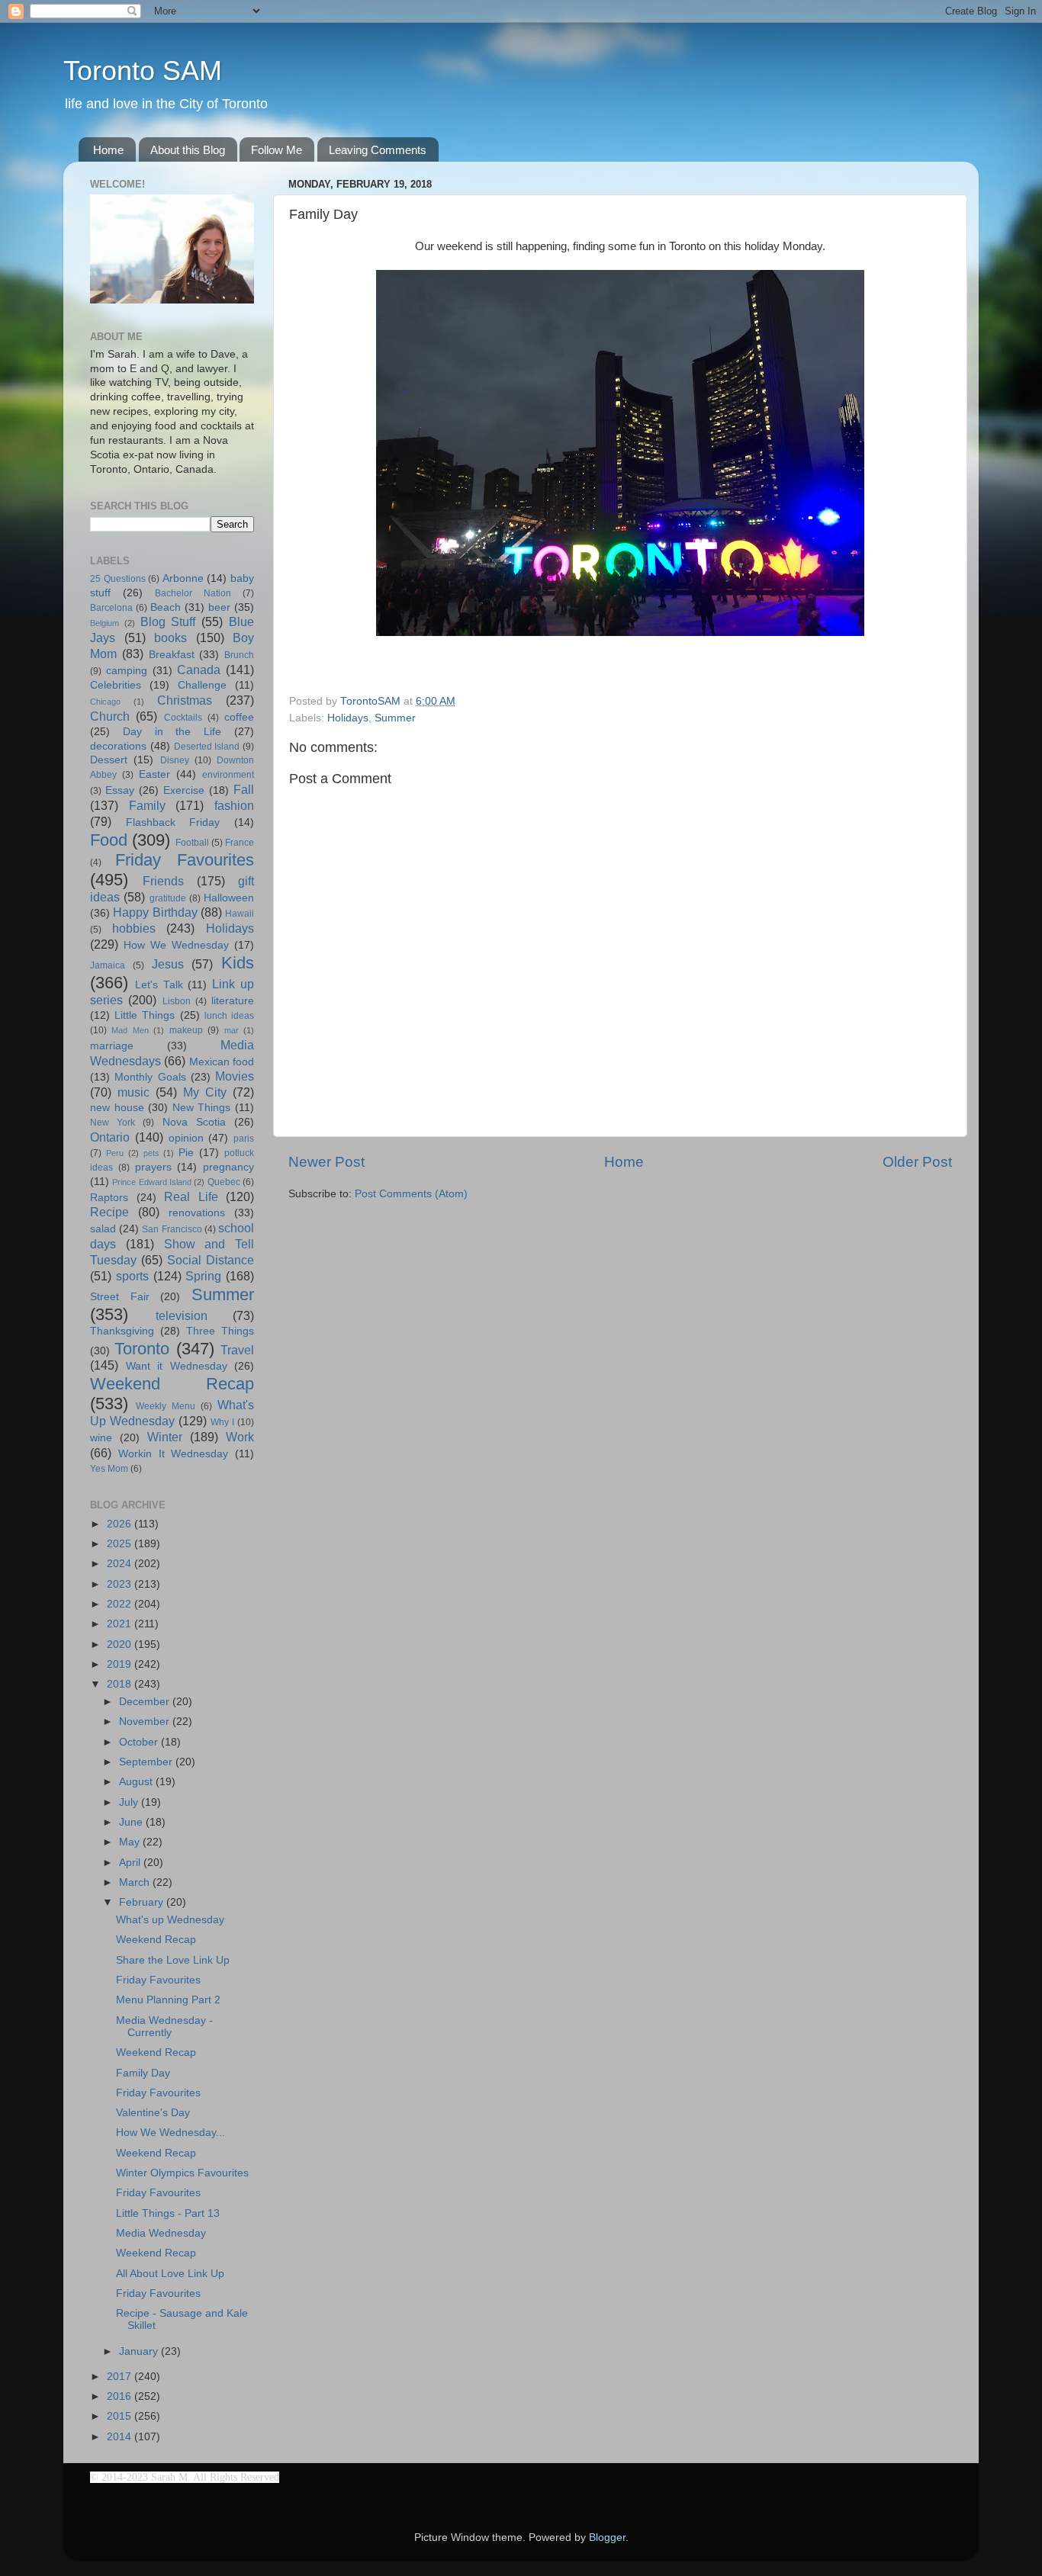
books (170, 638)
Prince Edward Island (152, 1182)
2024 (121, 1564)
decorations (118, 746)
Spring (203, 1276)
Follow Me (277, 150)
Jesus (168, 964)
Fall (244, 789)
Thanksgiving (122, 1331)
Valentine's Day (153, 2113)
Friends (163, 881)
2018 (121, 1684)
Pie (186, 1153)
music (133, 1092)
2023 (121, 1584)
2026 (121, 1524)
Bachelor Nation (193, 593)
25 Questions (118, 579)
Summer (395, 718)
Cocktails (183, 718)
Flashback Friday (173, 822)
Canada (199, 670)
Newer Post (326, 1162)
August (137, 1782)
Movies (235, 1076)
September (147, 1762)
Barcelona (111, 608)
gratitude (168, 898)
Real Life (191, 1196)
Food (109, 840)
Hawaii (240, 914)
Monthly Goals (150, 1077)
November (146, 1722)
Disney (175, 760)
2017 (121, 2377)
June (132, 1822)
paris (244, 1139)
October (140, 1742)
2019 (121, 1664)
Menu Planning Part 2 (168, 2000)
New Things (202, 1108)
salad (103, 1229)
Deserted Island (207, 747)
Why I (222, 1422)
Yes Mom (109, 1469)
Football (192, 843)
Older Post (917, 1162)
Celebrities (116, 685)
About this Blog (188, 150)
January (140, 2351)
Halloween (229, 898)
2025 (121, 1544)
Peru (115, 1153)
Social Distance (211, 1260)
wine (101, 1438)
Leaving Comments (378, 150)
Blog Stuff (168, 622)
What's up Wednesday (170, 1920)
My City (205, 1092)
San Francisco (172, 1229)
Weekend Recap (172, 1384)
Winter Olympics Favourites (182, 2173)
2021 (121, 1624)
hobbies (134, 928)
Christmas (185, 700)
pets (151, 1153)
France (240, 843)
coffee (239, 717)
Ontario (110, 1137)
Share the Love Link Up (173, 1960)
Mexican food (222, 1062)
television (182, 1315)
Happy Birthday (155, 912)
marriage (112, 1046)
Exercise (184, 790)
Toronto (142, 1349)
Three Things (220, 1331)
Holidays (348, 718)
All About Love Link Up (170, 2274)
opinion (186, 1138)
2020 (121, 1645)
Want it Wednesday (177, 1366)
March (136, 1882)
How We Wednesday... (170, 2133)
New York (113, 1123)
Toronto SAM (143, 71)
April (131, 1863)
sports (132, 1276)
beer (219, 607)
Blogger (607, 2537)
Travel (237, 1350)
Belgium (105, 623)
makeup (186, 1030)
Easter (154, 774)
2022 (121, 1604)
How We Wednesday (176, 945)
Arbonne (183, 578)
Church (110, 716)
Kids (238, 963)
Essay (120, 790)
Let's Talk (159, 985)
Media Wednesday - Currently (164, 2027)
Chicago (105, 702)
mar (232, 1030)
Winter (165, 1437)
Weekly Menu (166, 1406)
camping (127, 671)
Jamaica (108, 965)
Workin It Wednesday (174, 1454)
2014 (121, 2437)
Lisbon (177, 1001)
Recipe (109, 1212)
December (146, 1702)
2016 (121, 2396)
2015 (121, 2416)
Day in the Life (172, 732)
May (131, 1842)
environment (228, 775)
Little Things (145, 1015)
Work (240, 1437)
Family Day (143, 2073)
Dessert (109, 760)
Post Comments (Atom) (411, 1194)
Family (147, 805)
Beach (166, 607)
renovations (197, 1213)
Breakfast (172, 655)
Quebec (224, 1182)
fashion (234, 805)
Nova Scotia (194, 1122)
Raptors (109, 1198)
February (143, 1902)
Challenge (202, 685)
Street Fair (120, 1297)
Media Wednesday (161, 2233)
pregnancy (228, 1167)
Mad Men (130, 1030)
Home (108, 150)
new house (117, 1108)
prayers (153, 1167)
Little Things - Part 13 (168, 2213)
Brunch (239, 655)
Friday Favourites (185, 860)
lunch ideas (229, 1016)
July (130, 1802)
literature (233, 1001)
